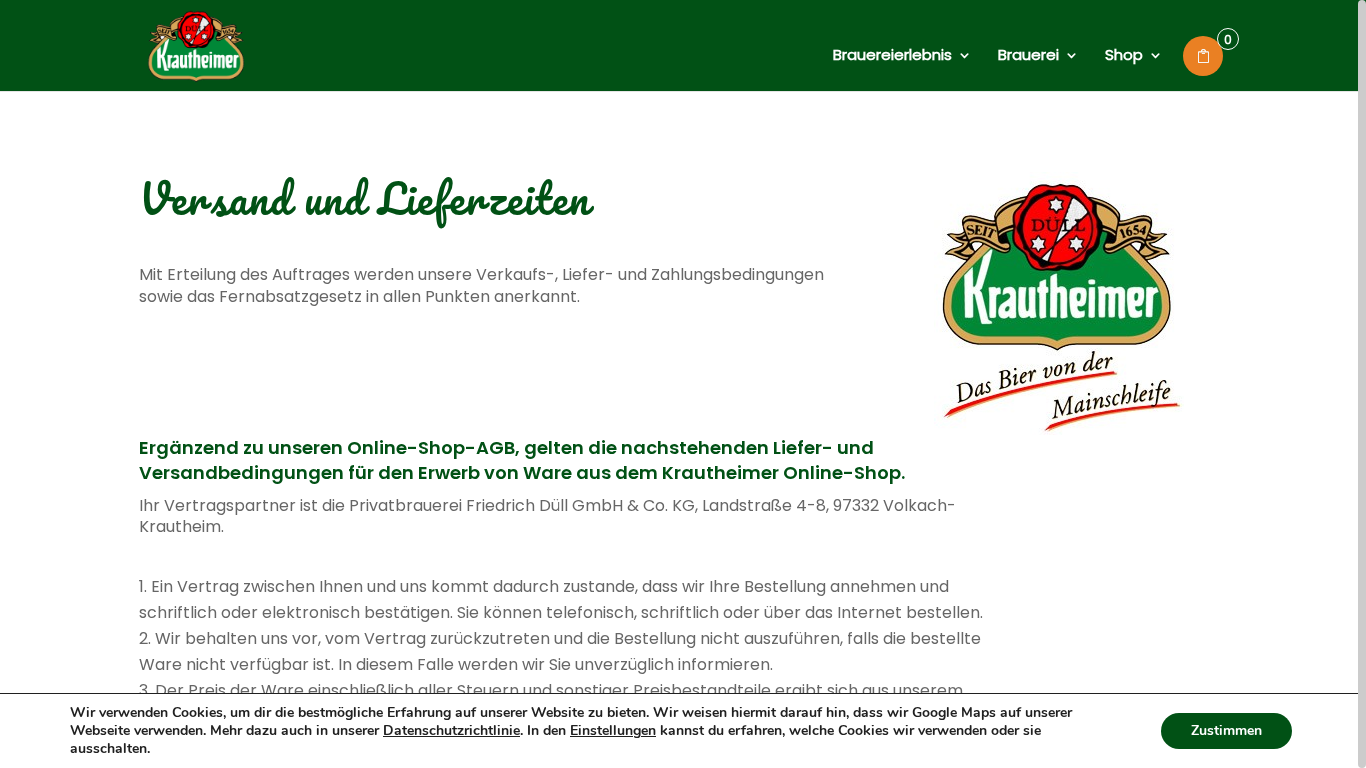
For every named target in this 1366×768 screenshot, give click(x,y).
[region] (683, 384)
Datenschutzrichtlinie (451, 730)
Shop (1124, 56)
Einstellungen (613, 731)
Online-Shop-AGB (431, 447)
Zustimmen (1226, 730)
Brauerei (1028, 56)
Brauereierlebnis (892, 56)
